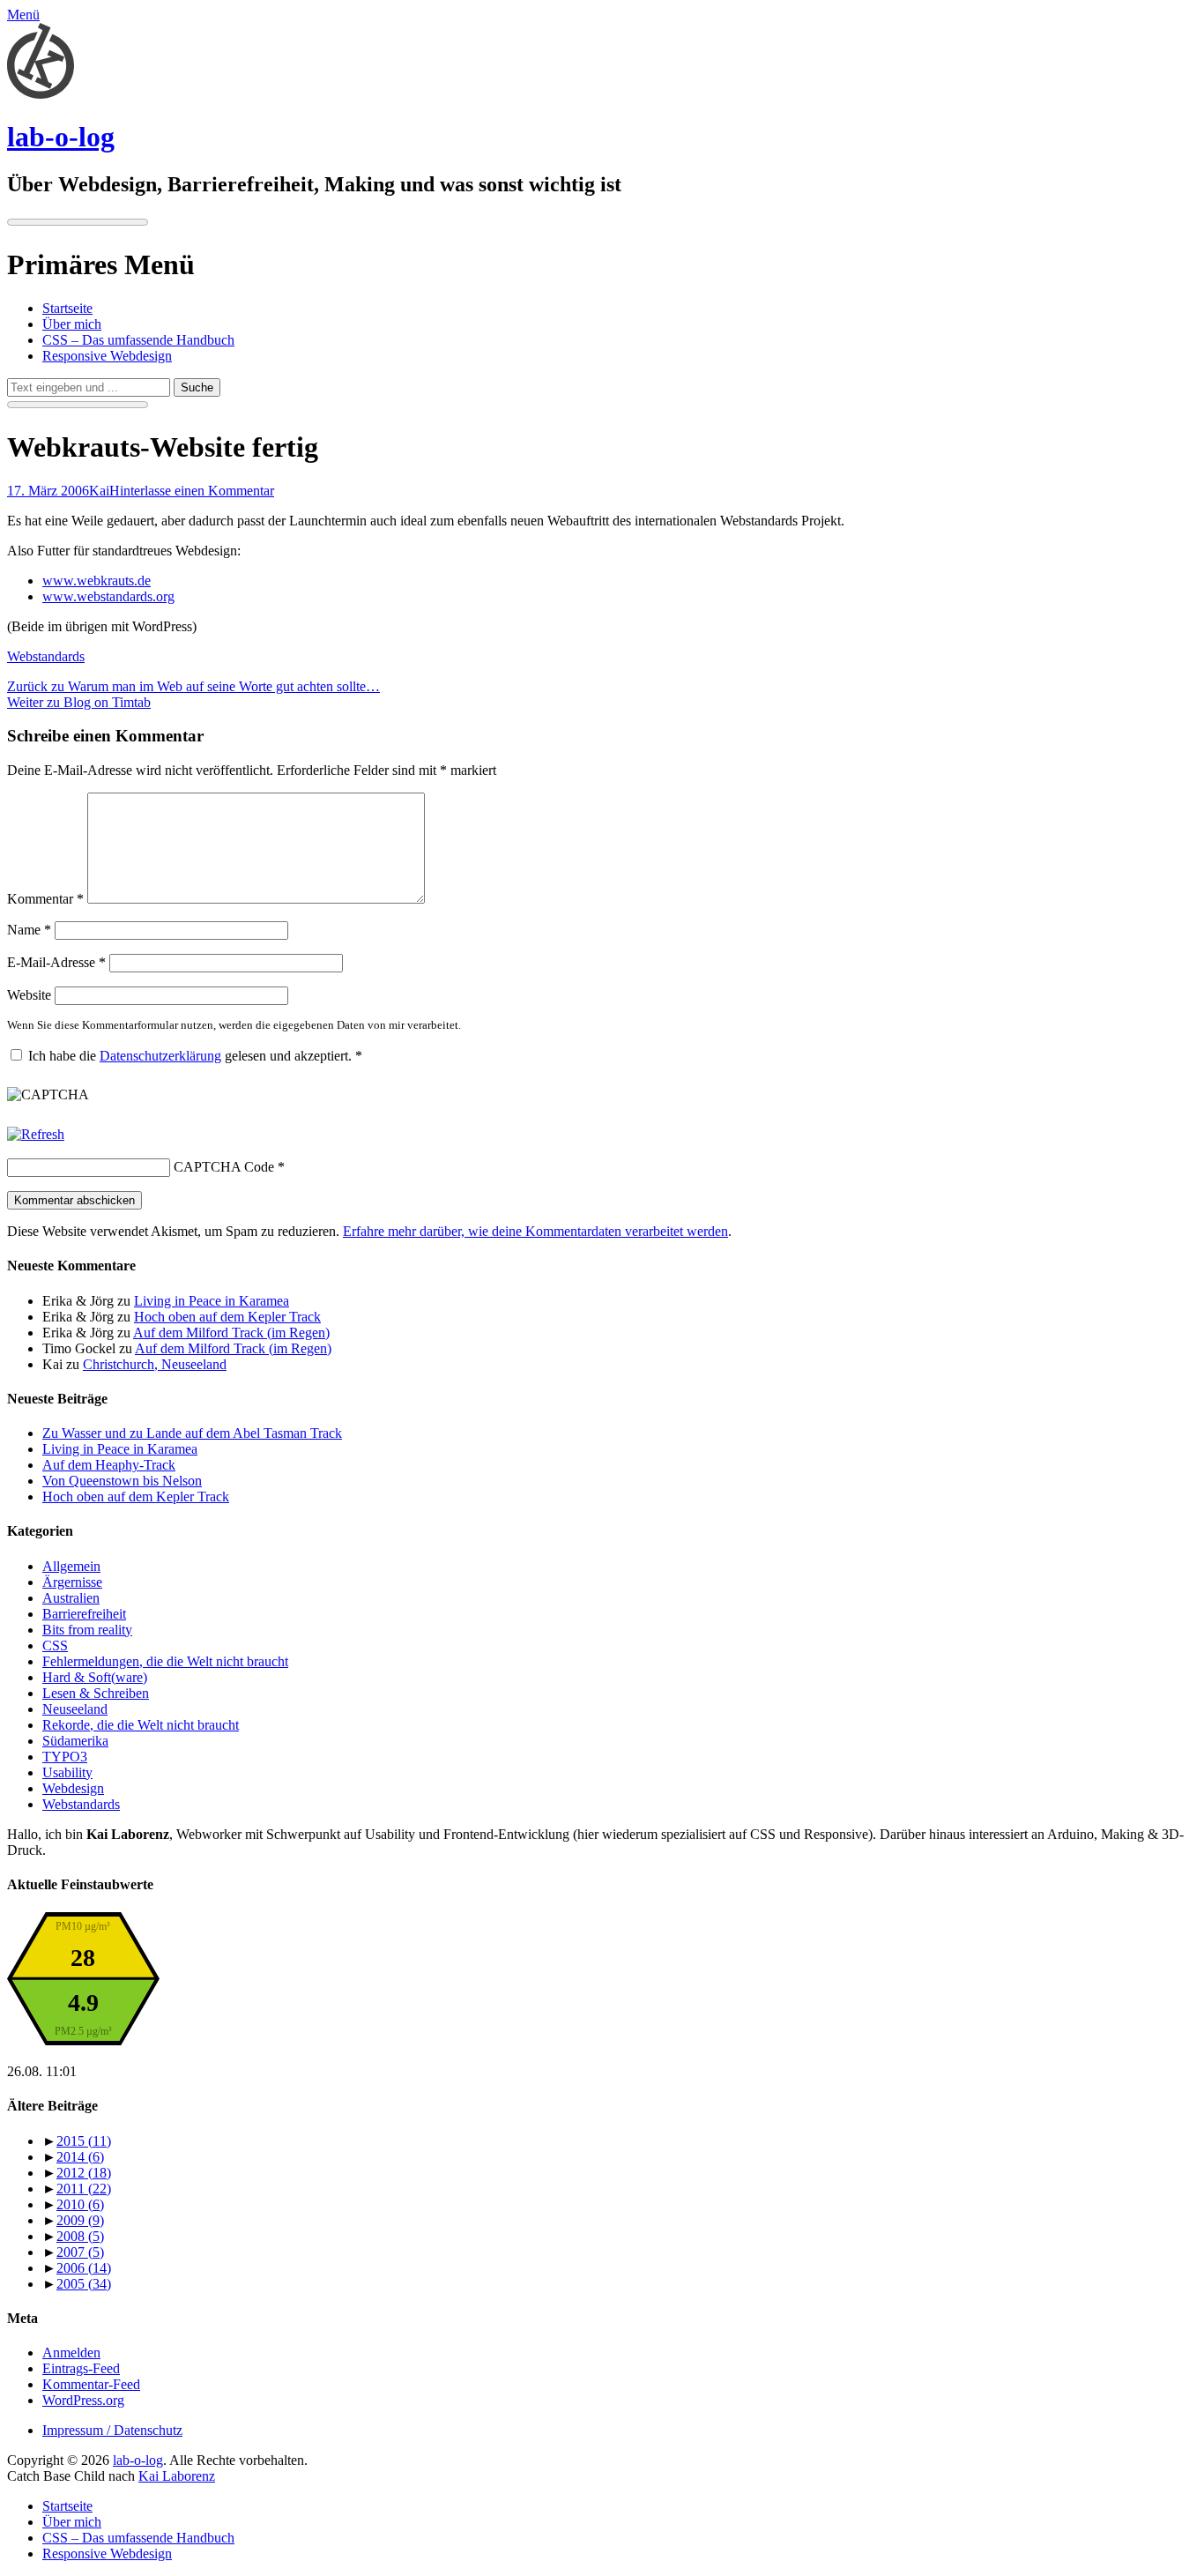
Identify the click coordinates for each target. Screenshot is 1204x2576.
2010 (80, 2204)
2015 (84, 2141)
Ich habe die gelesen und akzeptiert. (195, 1056)
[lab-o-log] (41, 94)
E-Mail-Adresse (56, 962)
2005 (84, 2284)
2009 (80, 2220)
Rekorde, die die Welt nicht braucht (141, 1725)
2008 (80, 2236)
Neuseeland (75, 1709)
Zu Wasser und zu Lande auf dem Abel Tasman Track (192, 1433)
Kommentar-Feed (91, 2384)
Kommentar (45, 899)
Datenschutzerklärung (160, 1056)
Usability (67, 1772)
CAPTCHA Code (224, 1167)
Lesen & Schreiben (96, 1693)
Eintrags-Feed (81, 2368)
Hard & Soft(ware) (95, 1677)
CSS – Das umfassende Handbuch (138, 340)
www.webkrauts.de (97, 581)
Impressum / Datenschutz (112, 2430)
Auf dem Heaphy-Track (109, 1465)
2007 (80, 2252)
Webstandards (46, 656)
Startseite (67, 308)
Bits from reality (87, 1630)
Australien (71, 1598)
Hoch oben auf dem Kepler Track (227, 1317)
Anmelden (71, 2353)
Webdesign (73, 1788)
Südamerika (75, 1741)
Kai (99, 491)
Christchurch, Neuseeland (155, 1364)
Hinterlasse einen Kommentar (192, 491)
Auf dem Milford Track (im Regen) (231, 1333)
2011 (84, 2189)
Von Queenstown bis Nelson (122, 1481)
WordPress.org (83, 2400)
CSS (55, 1645)
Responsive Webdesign (107, 356)
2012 (84, 2173)
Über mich (72, 324)
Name (29, 930)
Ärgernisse (72, 1582)
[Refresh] (36, 1134)
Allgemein (71, 1566)
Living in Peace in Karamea (212, 1301)
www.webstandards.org (108, 596)
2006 (84, 2268)
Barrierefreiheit (84, 1614)
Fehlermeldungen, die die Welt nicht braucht (165, 1661)
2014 (80, 2157)
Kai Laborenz (177, 2476)
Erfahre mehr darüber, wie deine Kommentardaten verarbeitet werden (535, 1231)
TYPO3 (65, 1757)
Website (29, 995)
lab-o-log (61, 137)
